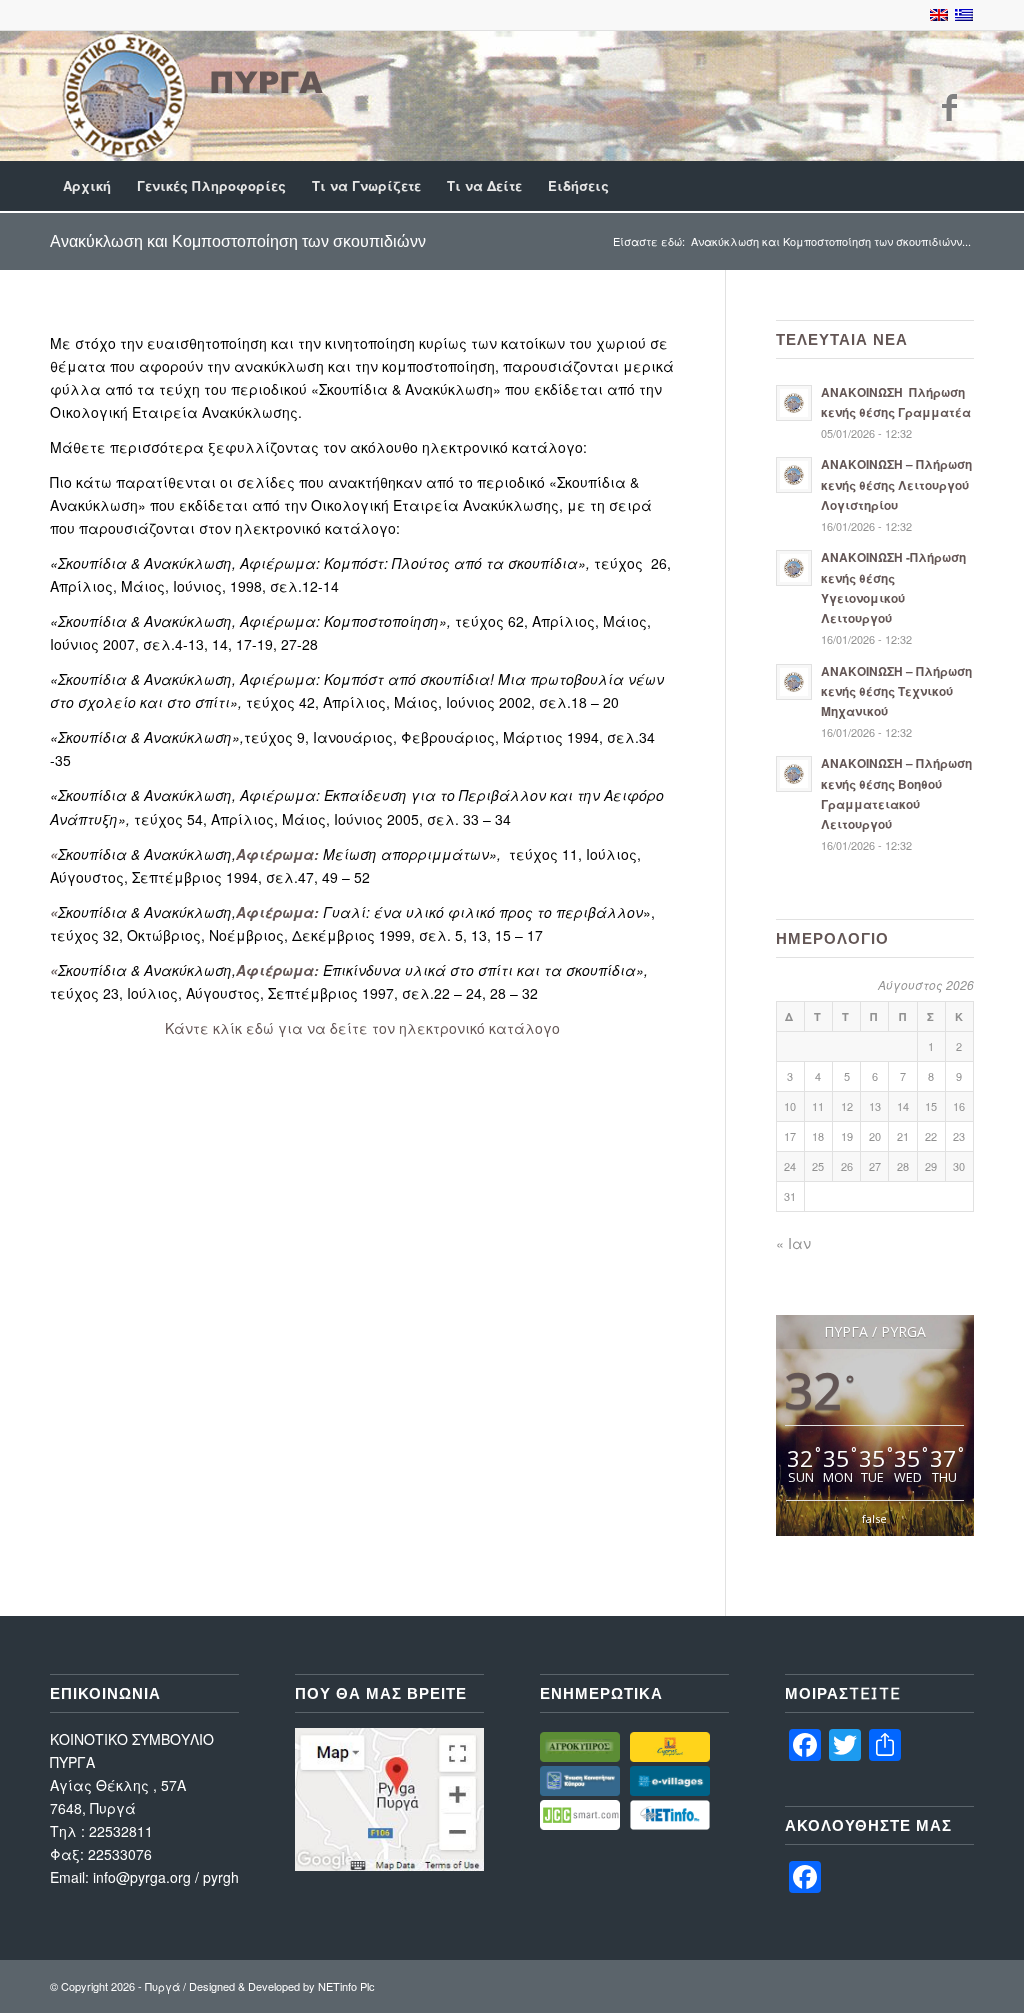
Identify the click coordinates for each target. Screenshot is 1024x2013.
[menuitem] (87, 186)
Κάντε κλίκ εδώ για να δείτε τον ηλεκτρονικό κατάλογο (362, 1028)
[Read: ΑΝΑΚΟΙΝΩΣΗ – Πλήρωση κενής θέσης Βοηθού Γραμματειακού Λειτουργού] (794, 774)
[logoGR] (190, 95)
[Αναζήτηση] (961, 186)
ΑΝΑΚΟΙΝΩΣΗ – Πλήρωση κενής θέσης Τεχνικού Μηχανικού (896, 691)
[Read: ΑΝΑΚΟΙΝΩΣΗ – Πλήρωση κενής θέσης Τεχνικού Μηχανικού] (794, 682)
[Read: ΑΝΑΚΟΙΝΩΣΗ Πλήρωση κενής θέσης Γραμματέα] (794, 403)
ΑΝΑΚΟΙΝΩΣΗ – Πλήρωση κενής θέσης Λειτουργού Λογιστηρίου (896, 484)
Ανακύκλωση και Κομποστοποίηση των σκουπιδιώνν (238, 241)
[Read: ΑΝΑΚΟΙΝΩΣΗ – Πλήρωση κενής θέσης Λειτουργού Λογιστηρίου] (794, 475)
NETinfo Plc (346, 1986)
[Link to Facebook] (949, 106)
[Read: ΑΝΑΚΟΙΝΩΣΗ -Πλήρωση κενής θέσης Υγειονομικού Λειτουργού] (794, 568)
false (874, 1518)
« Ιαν (793, 1243)
